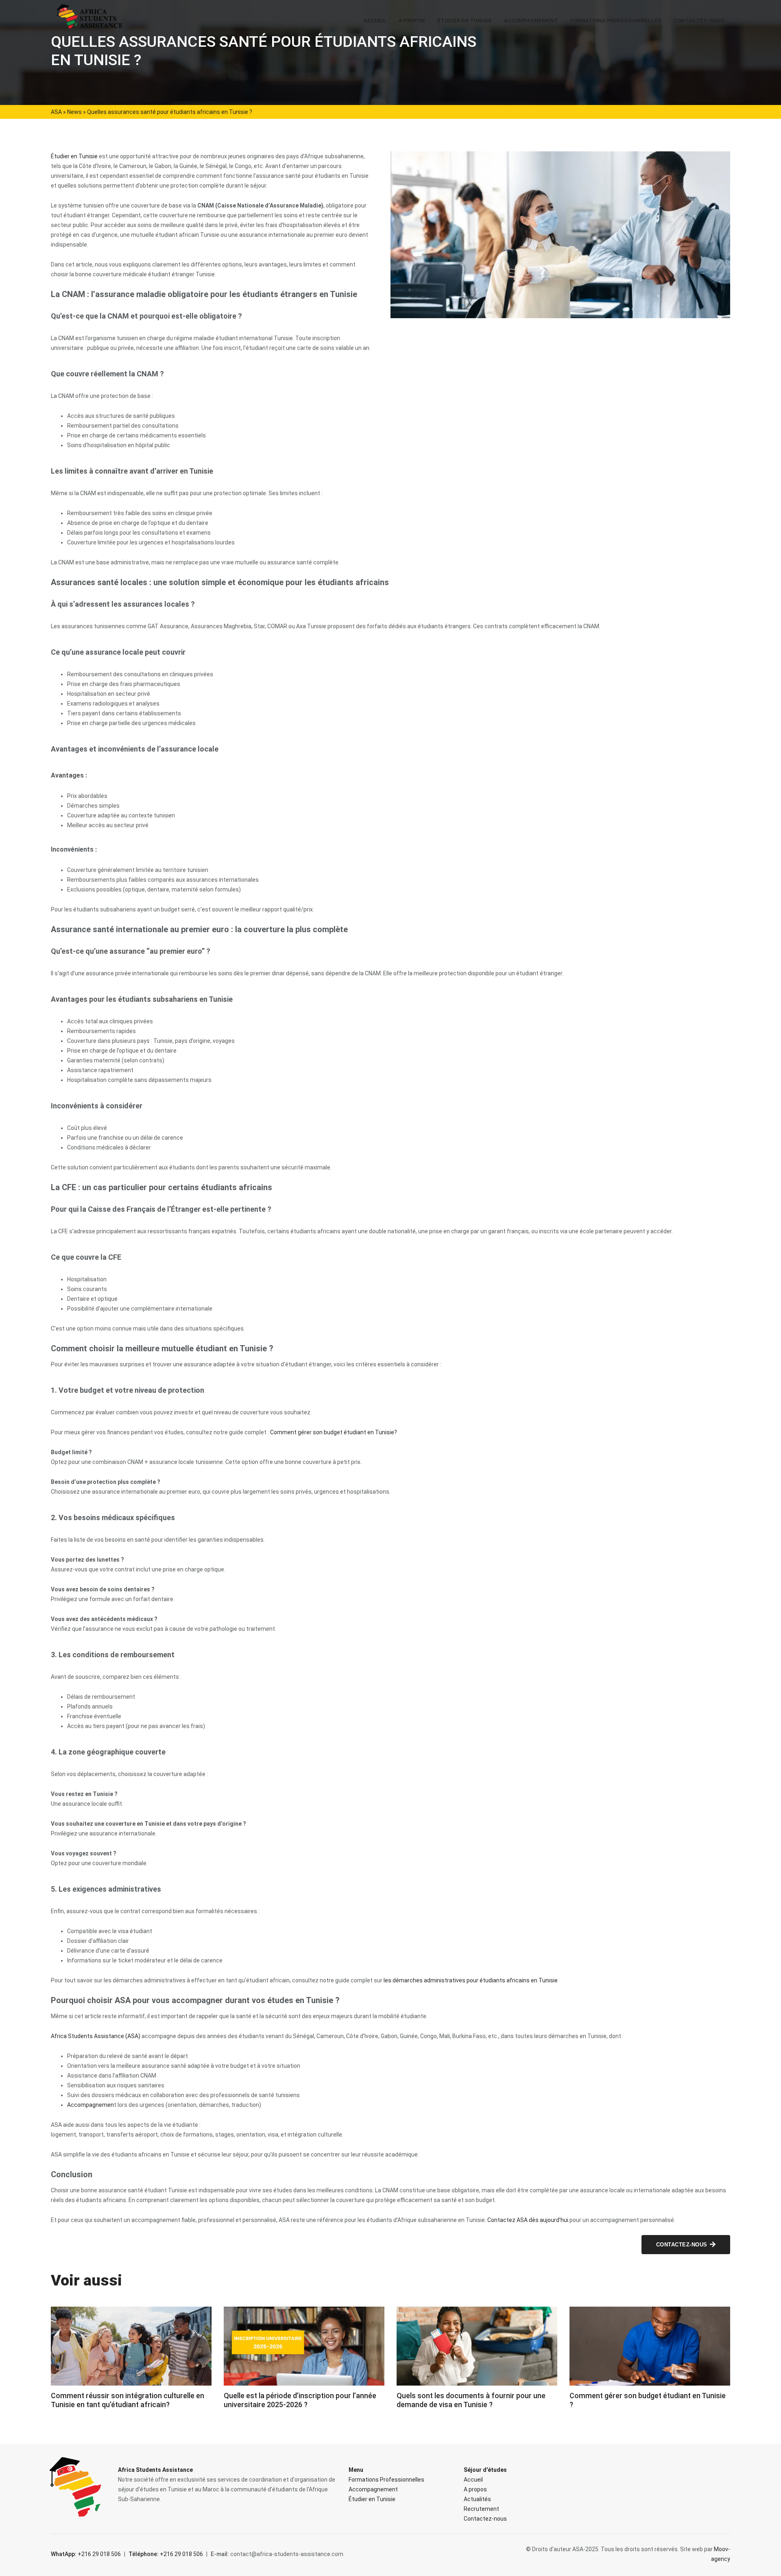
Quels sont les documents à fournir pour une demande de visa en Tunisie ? (471, 2400)
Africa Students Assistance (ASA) (96, 2036)
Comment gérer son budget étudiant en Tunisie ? (648, 2400)
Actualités (477, 2499)
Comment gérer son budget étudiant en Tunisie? (334, 1432)
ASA (56, 112)
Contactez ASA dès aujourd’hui (528, 2220)
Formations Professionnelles (616, 21)
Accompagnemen (91, 2105)
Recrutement (481, 2509)
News (74, 112)
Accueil (375, 21)
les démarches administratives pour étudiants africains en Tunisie (471, 1980)
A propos (412, 21)
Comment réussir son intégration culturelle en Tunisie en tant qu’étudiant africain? (128, 2400)
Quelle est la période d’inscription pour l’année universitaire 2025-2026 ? (300, 2400)
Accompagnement (531, 21)
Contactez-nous (699, 21)
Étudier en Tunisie (465, 21)
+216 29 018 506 (86, 2554)
